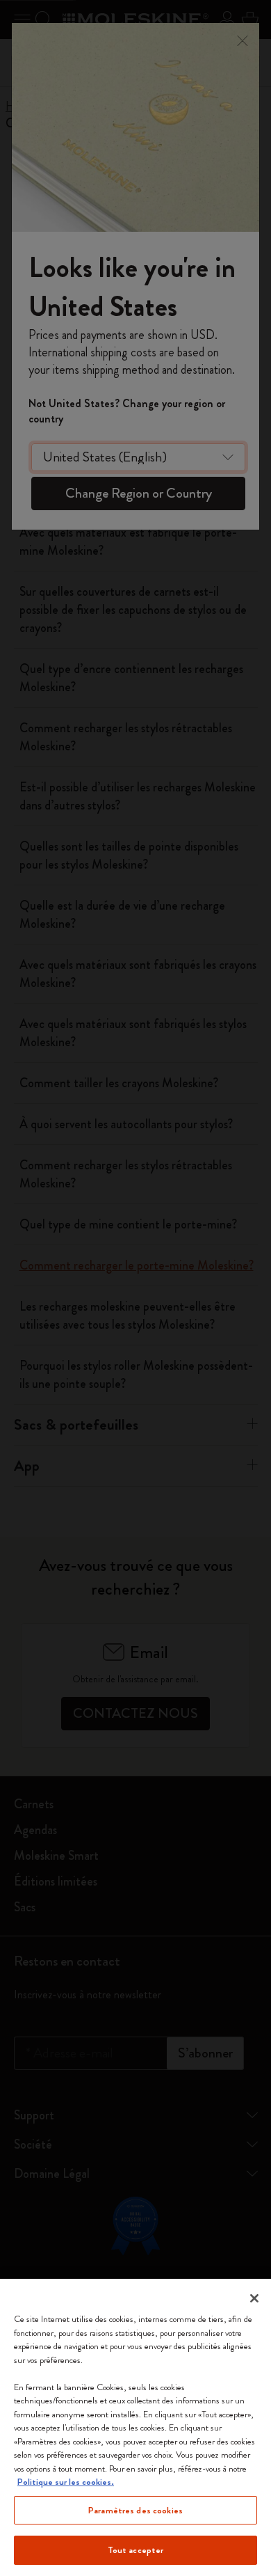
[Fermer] (254, 2298)
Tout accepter (136, 2550)
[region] (135, 2427)
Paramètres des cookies (135, 2510)
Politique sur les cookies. (66, 2482)
